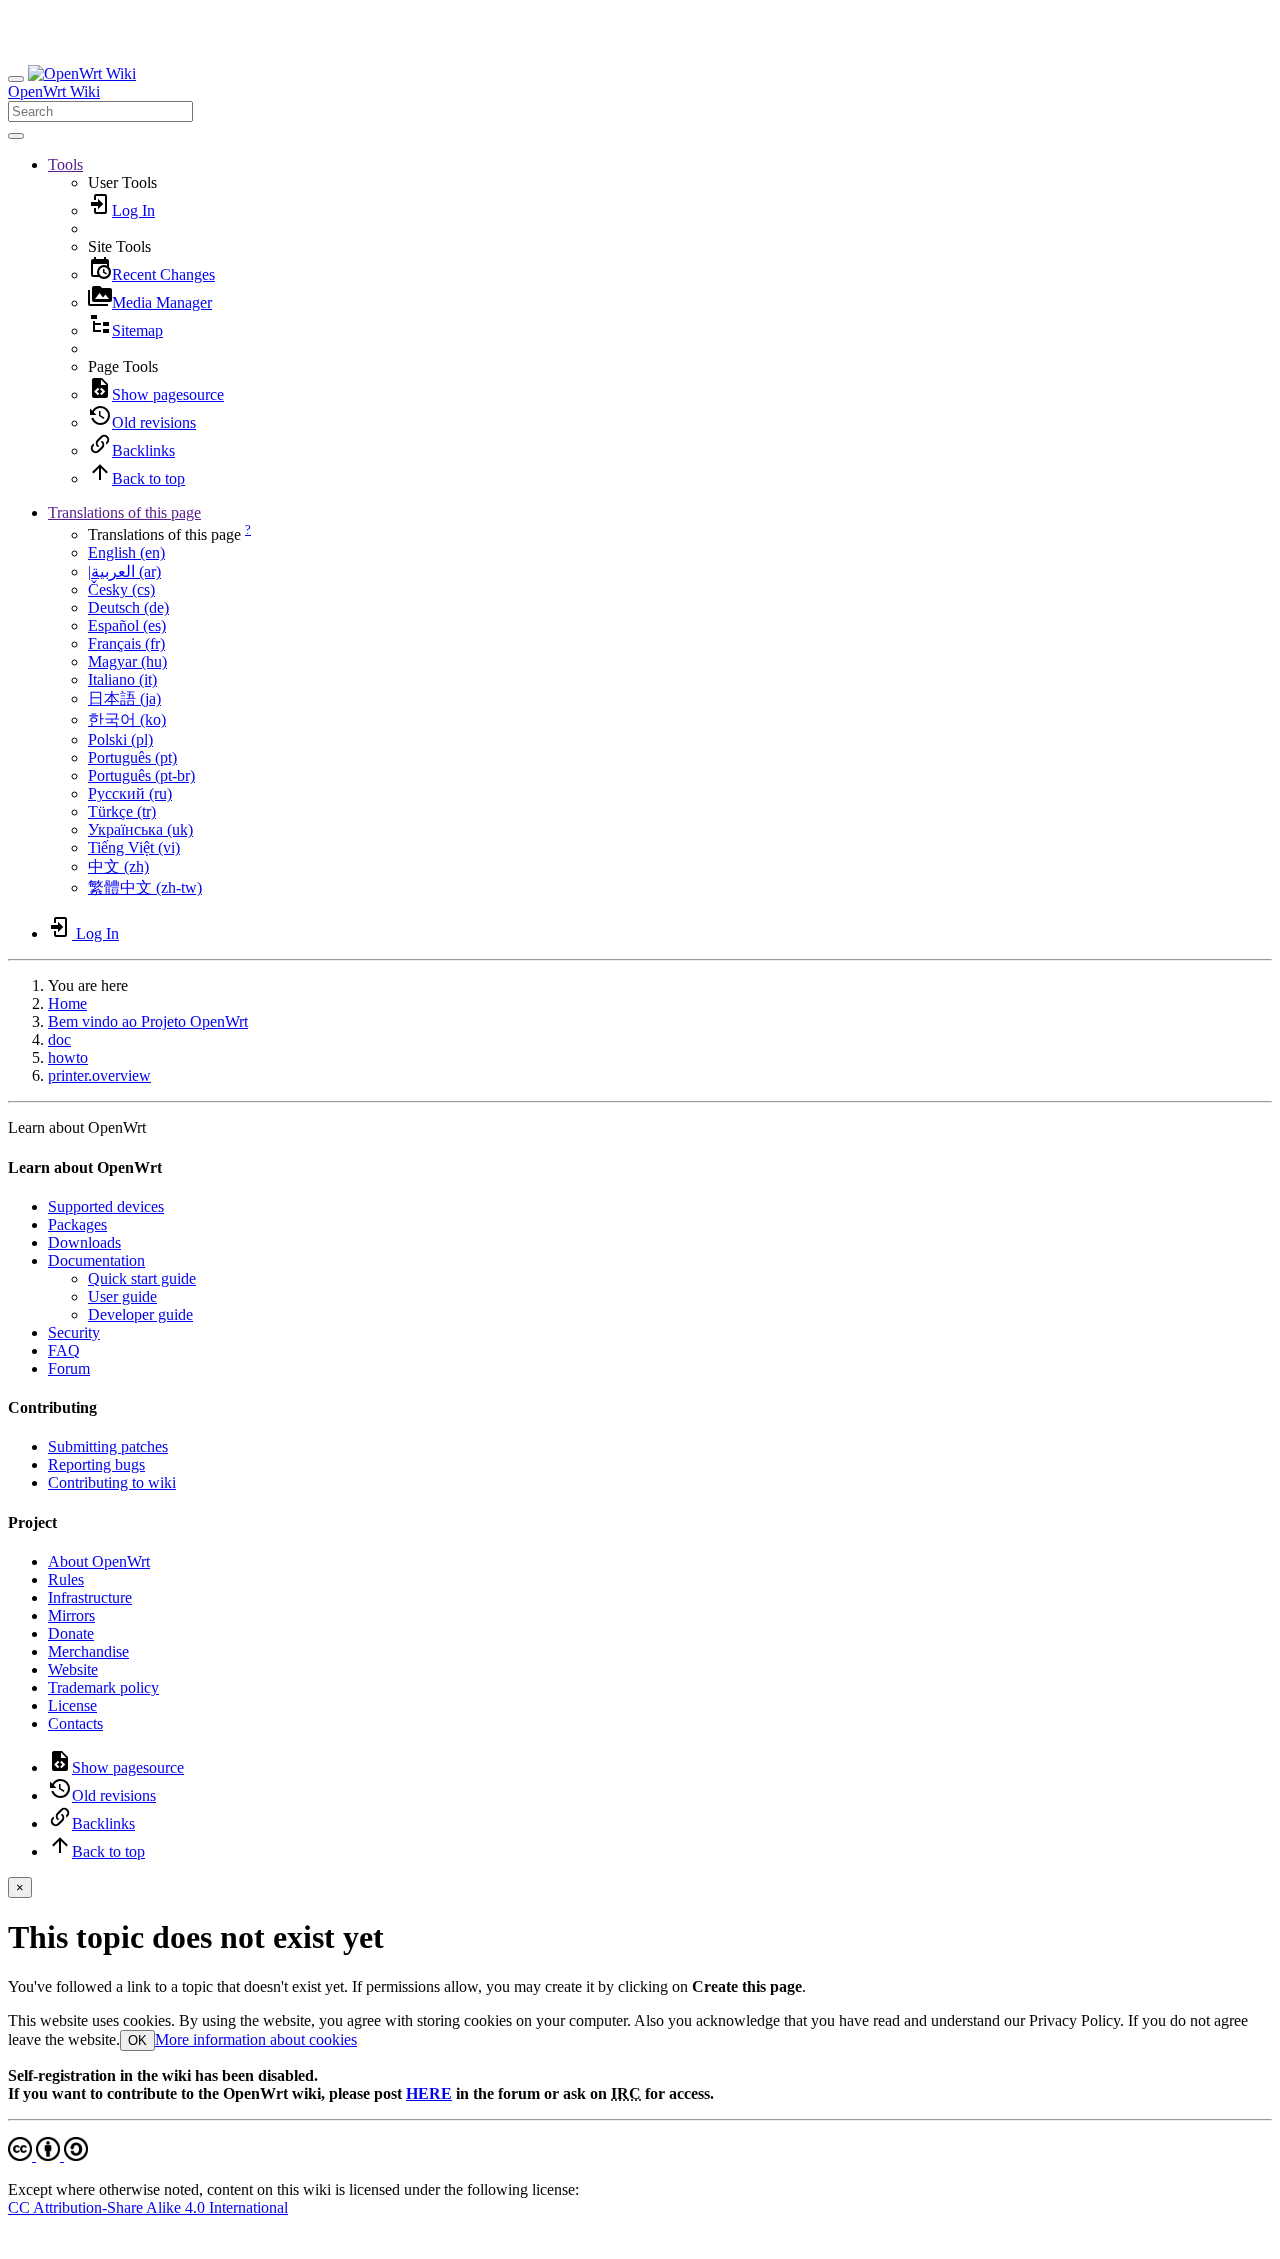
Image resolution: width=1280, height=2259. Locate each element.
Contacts (75, 1723)
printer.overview (99, 1075)
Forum (69, 1368)
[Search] (16, 136)
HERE (429, 2093)
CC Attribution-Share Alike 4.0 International (148, 2207)
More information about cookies (256, 2039)
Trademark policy (103, 1687)
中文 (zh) (118, 866)
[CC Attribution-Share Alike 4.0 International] (48, 2155)
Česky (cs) (121, 589)
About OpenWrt (99, 1561)
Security (74, 1332)
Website (73, 1669)
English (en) (126, 552)
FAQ (64, 1350)
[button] (65, 164)
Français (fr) (126, 643)
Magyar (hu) (127, 661)
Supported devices (106, 1206)
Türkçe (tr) (122, 811)
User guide (122, 1296)
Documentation (96, 1260)
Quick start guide (142, 1278)
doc (59, 1039)
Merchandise (88, 1651)
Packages (77, 1224)
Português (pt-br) (141, 775)
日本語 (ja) (124, 698)
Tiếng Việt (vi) (134, 847)
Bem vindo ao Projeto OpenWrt (148, 1021)
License (72, 1705)
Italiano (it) (122, 679)
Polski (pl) (120, 739)
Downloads (84, 1242)
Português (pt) (132, 757)
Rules (66, 1579)
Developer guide (140, 1314)
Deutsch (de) (128, 607)
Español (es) (127, 625)
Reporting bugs (96, 1464)
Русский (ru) (130, 793)
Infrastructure (90, 1597)
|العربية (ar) (124, 571)
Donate (71, 1633)
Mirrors (71, 1615)
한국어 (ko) (127, 719)
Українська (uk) (140, 829)
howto (68, 1057)
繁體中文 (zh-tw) (145, 887)
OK (137, 2040)
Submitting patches (108, 1446)
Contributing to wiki (112, 1482)
